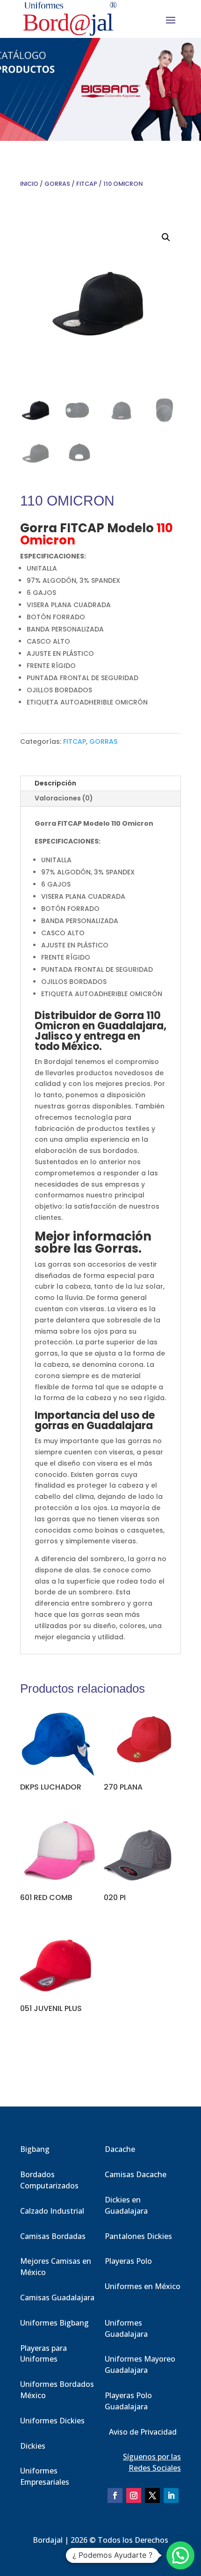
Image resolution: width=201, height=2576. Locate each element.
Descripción (55, 783)
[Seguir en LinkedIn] (171, 2495)
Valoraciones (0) (64, 798)
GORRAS (57, 184)
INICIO (29, 184)
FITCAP (87, 184)
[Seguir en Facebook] (115, 2495)
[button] (166, 237)
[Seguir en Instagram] (134, 2495)
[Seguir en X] (152, 2495)
